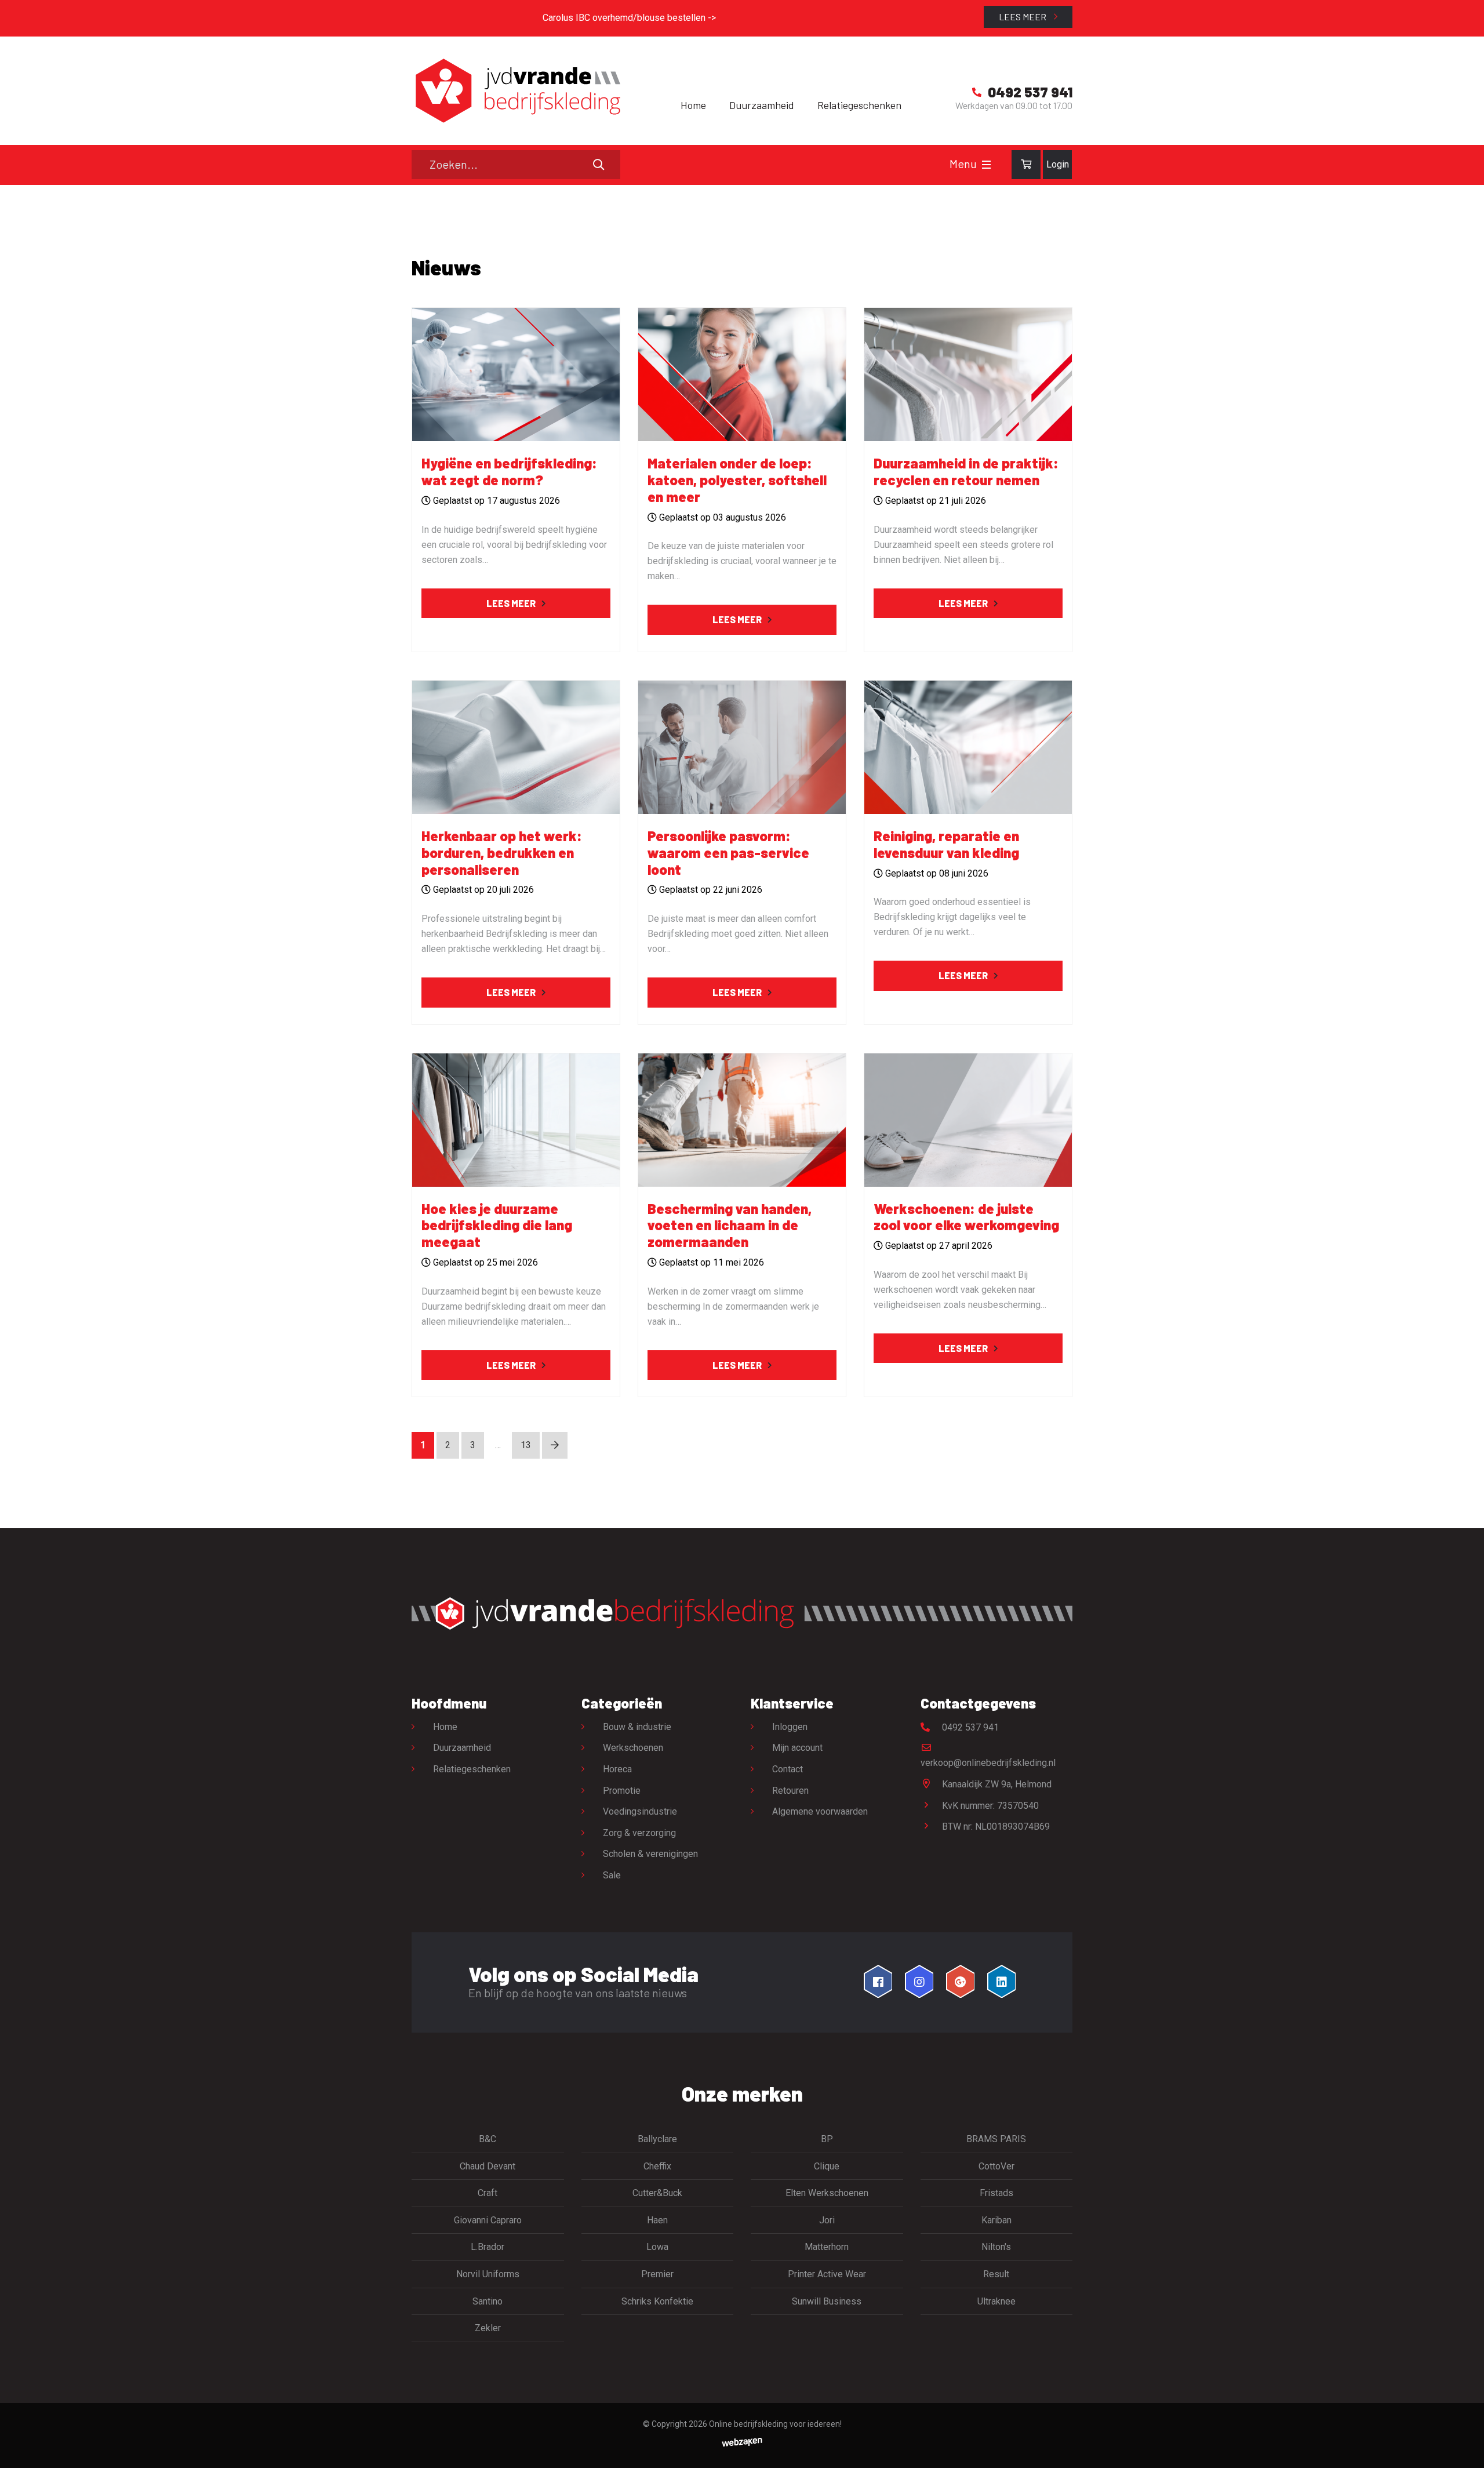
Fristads (996, 2193)
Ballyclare (657, 2139)
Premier (657, 2274)
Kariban (996, 2220)
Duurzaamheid (762, 105)
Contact (788, 1769)
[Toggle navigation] (986, 165)
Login (1058, 164)
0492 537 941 (969, 1727)
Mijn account (797, 1748)
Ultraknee (996, 2301)
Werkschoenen (633, 1748)
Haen (657, 2220)
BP (827, 2139)
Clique (827, 2166)
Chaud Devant (488, 2166)
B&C (488, 2139)
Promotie (622, 1791)
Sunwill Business (827, 2301)
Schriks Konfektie (657, 2301)
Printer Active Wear (827, 2274)
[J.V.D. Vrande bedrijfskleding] (516, 91)
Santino (488, 2301)
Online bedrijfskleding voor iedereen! (775, 2424)
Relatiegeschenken (859, 105)
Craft (488, 2193)
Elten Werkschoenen (827, 2193)
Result (996, 2274)
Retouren (790, 1791)
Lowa (657, 2247)
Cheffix (657, 2166)
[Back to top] (1463, 2447)
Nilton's (996, 2247)
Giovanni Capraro (488, 2220)
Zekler (488, 2328)
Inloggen (790, 1727)
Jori (827, 2220)
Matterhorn (827, 2247)
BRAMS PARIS (996, 2139)
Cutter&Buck (657, 2193)
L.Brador (488, 2247)
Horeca (617, 1769)
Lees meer (1023, 17)
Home (693, 105)
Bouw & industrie (637, 1727)
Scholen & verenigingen (650, 1854)
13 (526, 1445)
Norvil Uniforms (488, 2274)
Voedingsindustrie (640, 1811)
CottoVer (996, 2166)
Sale (612, 1875)
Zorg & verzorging (639, 1833)
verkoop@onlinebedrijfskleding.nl (988, 1763)
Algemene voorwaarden (820, 1811)
